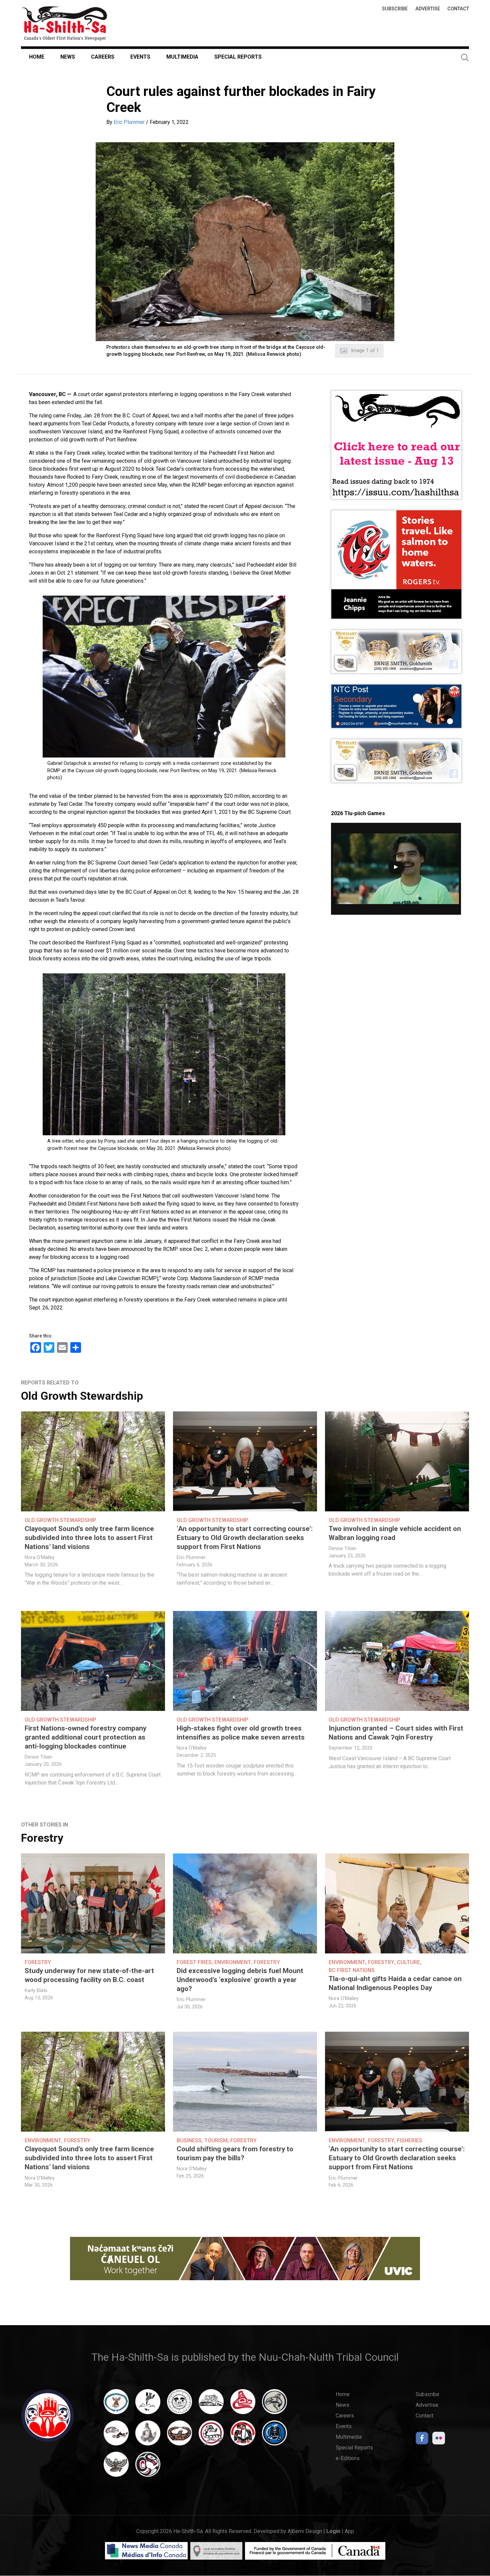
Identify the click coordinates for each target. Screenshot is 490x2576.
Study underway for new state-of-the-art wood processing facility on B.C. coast (89, 1975)
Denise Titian (342, 1548)
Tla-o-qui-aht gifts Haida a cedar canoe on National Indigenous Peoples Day (395, 1983)
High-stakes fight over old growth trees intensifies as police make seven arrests (241, 1733)
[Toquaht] (243, 2436)
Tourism (216, 2140)
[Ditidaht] (148, 2405)
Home (37, 57)
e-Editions (348, 2458)
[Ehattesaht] (179, 2405)
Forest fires (194, 1962)
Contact (458, 9)
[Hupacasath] (243, 2405)
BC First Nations (352, 1970)
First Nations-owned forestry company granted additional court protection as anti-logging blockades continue (85, 1737)
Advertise (428, 9)
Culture (408, 1962)
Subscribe (395, 9)
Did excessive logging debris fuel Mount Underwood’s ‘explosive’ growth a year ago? (240, 1980)
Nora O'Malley (40, 1557)
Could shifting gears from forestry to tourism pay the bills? (235, 2153)
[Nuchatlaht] (179, 2436)
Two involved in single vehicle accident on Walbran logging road (395, 1533)
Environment (233, 1962)
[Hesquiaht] (211, 2405)
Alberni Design (305, 2531)
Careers (103, 57)
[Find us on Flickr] (439, 2440)
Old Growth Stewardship (82, 1396)
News (68, 57)
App (349, 2531)
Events (140, 57)
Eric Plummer (129, 122)
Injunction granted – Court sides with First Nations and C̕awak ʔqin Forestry (396, 1733)
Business (189, 2140)
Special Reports (238, 57)
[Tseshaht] (274, 2436)
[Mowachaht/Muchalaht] (148, 2436)
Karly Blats (36, 1991)
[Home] (65, 23)
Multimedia (182, 57)
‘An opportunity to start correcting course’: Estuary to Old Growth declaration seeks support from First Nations (245, 1538)
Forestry (42, 1838)
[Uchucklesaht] (116, 2467)
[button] (245, 242)
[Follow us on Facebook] (422, 2440)
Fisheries (410, 2140)
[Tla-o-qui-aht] (211, 2436)
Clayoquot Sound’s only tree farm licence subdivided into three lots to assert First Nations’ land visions (89, 1538)
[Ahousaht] (116, 2405)
